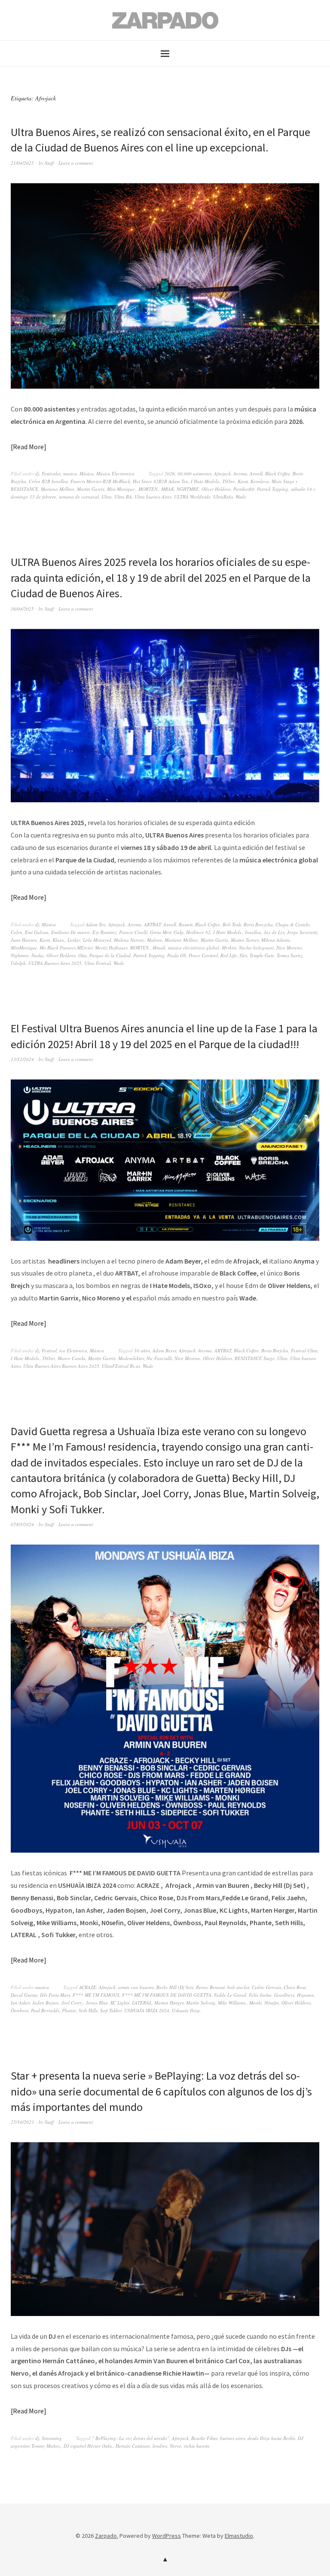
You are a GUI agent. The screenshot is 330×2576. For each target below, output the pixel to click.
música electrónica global (194, 948)
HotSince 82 (198, 932)
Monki (255, 2003)
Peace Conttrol (203, 955)
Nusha (38, 955)
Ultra (107, 497)
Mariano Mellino (58, 489)
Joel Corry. (72, 2003)
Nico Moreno (289, 948)
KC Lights (120, 2003)
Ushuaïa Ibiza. (186, 2010)
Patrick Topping (273, 489)
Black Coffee (278, 473)
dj (37, 473)
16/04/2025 (22, 609)
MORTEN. (148, 489)
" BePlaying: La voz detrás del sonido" (131, 2438)
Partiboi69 (244, 489)
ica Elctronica (73, 1350)
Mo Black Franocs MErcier (66, 948)
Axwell (256, 473)
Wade (241, 497)
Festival (49, 1350)
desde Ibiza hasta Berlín (271, 2438)
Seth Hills (88, 2010)
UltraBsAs (223, 497)
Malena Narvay (129, 940)
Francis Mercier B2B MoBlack (100, 481)
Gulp (179, 932)
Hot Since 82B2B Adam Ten (160, 481)
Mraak (159, 948)
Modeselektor (131, 1358)
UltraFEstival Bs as (121, 1366)
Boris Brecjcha (258, 924)
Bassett (186, 924)
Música (87, 473)
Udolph (18, 963)
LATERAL (142, 2003)
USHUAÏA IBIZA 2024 (147, 2010)
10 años (142, 1350)
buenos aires (232, 2438)
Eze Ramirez (104, 932)
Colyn (17, 932)
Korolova (260, 481)
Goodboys (284, 1995)
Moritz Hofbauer (111, 948)
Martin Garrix (91, 489)
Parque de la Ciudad (110, 955)
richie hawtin (197, 2446)
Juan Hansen (24, 940)
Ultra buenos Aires (153, 497)
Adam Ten (96, 924)
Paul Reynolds (45, 2010)
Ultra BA (123, 497)
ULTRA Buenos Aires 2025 (55, 963)
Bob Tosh (232, 924)
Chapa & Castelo (293, 924)
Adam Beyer (164, 1350)
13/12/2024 (22, 1059)
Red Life (229, 955)
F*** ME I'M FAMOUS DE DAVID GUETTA (167, 1995)
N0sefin (272, 2003)
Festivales (51, 473)
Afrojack (222, 473)
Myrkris (229, 948)
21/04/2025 (22, 163)
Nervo (176, 2446)
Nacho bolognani (256, 948)
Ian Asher (20, 2003)
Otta (82, 955)
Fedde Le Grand (230, 1995)
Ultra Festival (98, 963)
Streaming (52, 2438)
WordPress (167, 2536)
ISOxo (229, 481)
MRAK (168, 489)
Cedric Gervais (266, 1987)
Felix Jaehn (260, 1995)
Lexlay (74, 940)
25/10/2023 (22, 2122)
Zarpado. (107, 2536)
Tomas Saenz (289, 955)
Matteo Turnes (245, 940)
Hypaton (306, 1995)
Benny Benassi (210, 1987)
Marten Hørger (169, 2003)
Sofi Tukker (111, 2010)
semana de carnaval (79, 497)
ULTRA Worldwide (192, 497)
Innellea (253, 932)
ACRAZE (88, 1987)
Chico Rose (295, 1987)
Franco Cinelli (133, 932)
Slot (243, 955)
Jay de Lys (274, 932)
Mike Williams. (232, 2003)
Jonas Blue (97, 2003)
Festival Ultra (304, 1350)
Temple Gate (262, 955)
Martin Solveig (201, 2003)
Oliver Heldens (216, 489)
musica (70, 473)
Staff (49, 163)
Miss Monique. (121, 489)
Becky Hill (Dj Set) (175, 1987)
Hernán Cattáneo (133, 2446)
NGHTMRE (188, 489)
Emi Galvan (37, 932)
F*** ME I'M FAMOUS (96, 1995)
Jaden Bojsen (46, 2003)
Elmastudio (239, 2536)
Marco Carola (72, 1358)
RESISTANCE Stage (255, 1358)
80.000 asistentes (194, 473)
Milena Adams (275, 940)
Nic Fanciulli (159, 1358)
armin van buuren (136, 1987)
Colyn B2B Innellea (48, 481)
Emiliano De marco (70, 932)
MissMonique (24, 948)
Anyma (240, 473)
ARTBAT (152, 924)
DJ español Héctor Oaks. (88, 2446)
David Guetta (24, 1995)
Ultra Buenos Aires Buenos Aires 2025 (61, 1366)
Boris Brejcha (275, 1350)
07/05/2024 (22, 1524)
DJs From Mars (55, 1995)
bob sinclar (238, 1987)
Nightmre (20, 955)
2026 (170, 473)
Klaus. (59, 940)
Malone (154, 940)
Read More (28, 447)
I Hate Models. (205, 481)
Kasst (243, 481)
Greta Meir (160, 932)
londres (160, 2446)
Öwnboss (20, 2010)
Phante (69, 2010)
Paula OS (177, 955)
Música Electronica (115, 473)
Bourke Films (204, 2438)
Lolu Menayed (97, 940)
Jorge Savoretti (302, 932)
